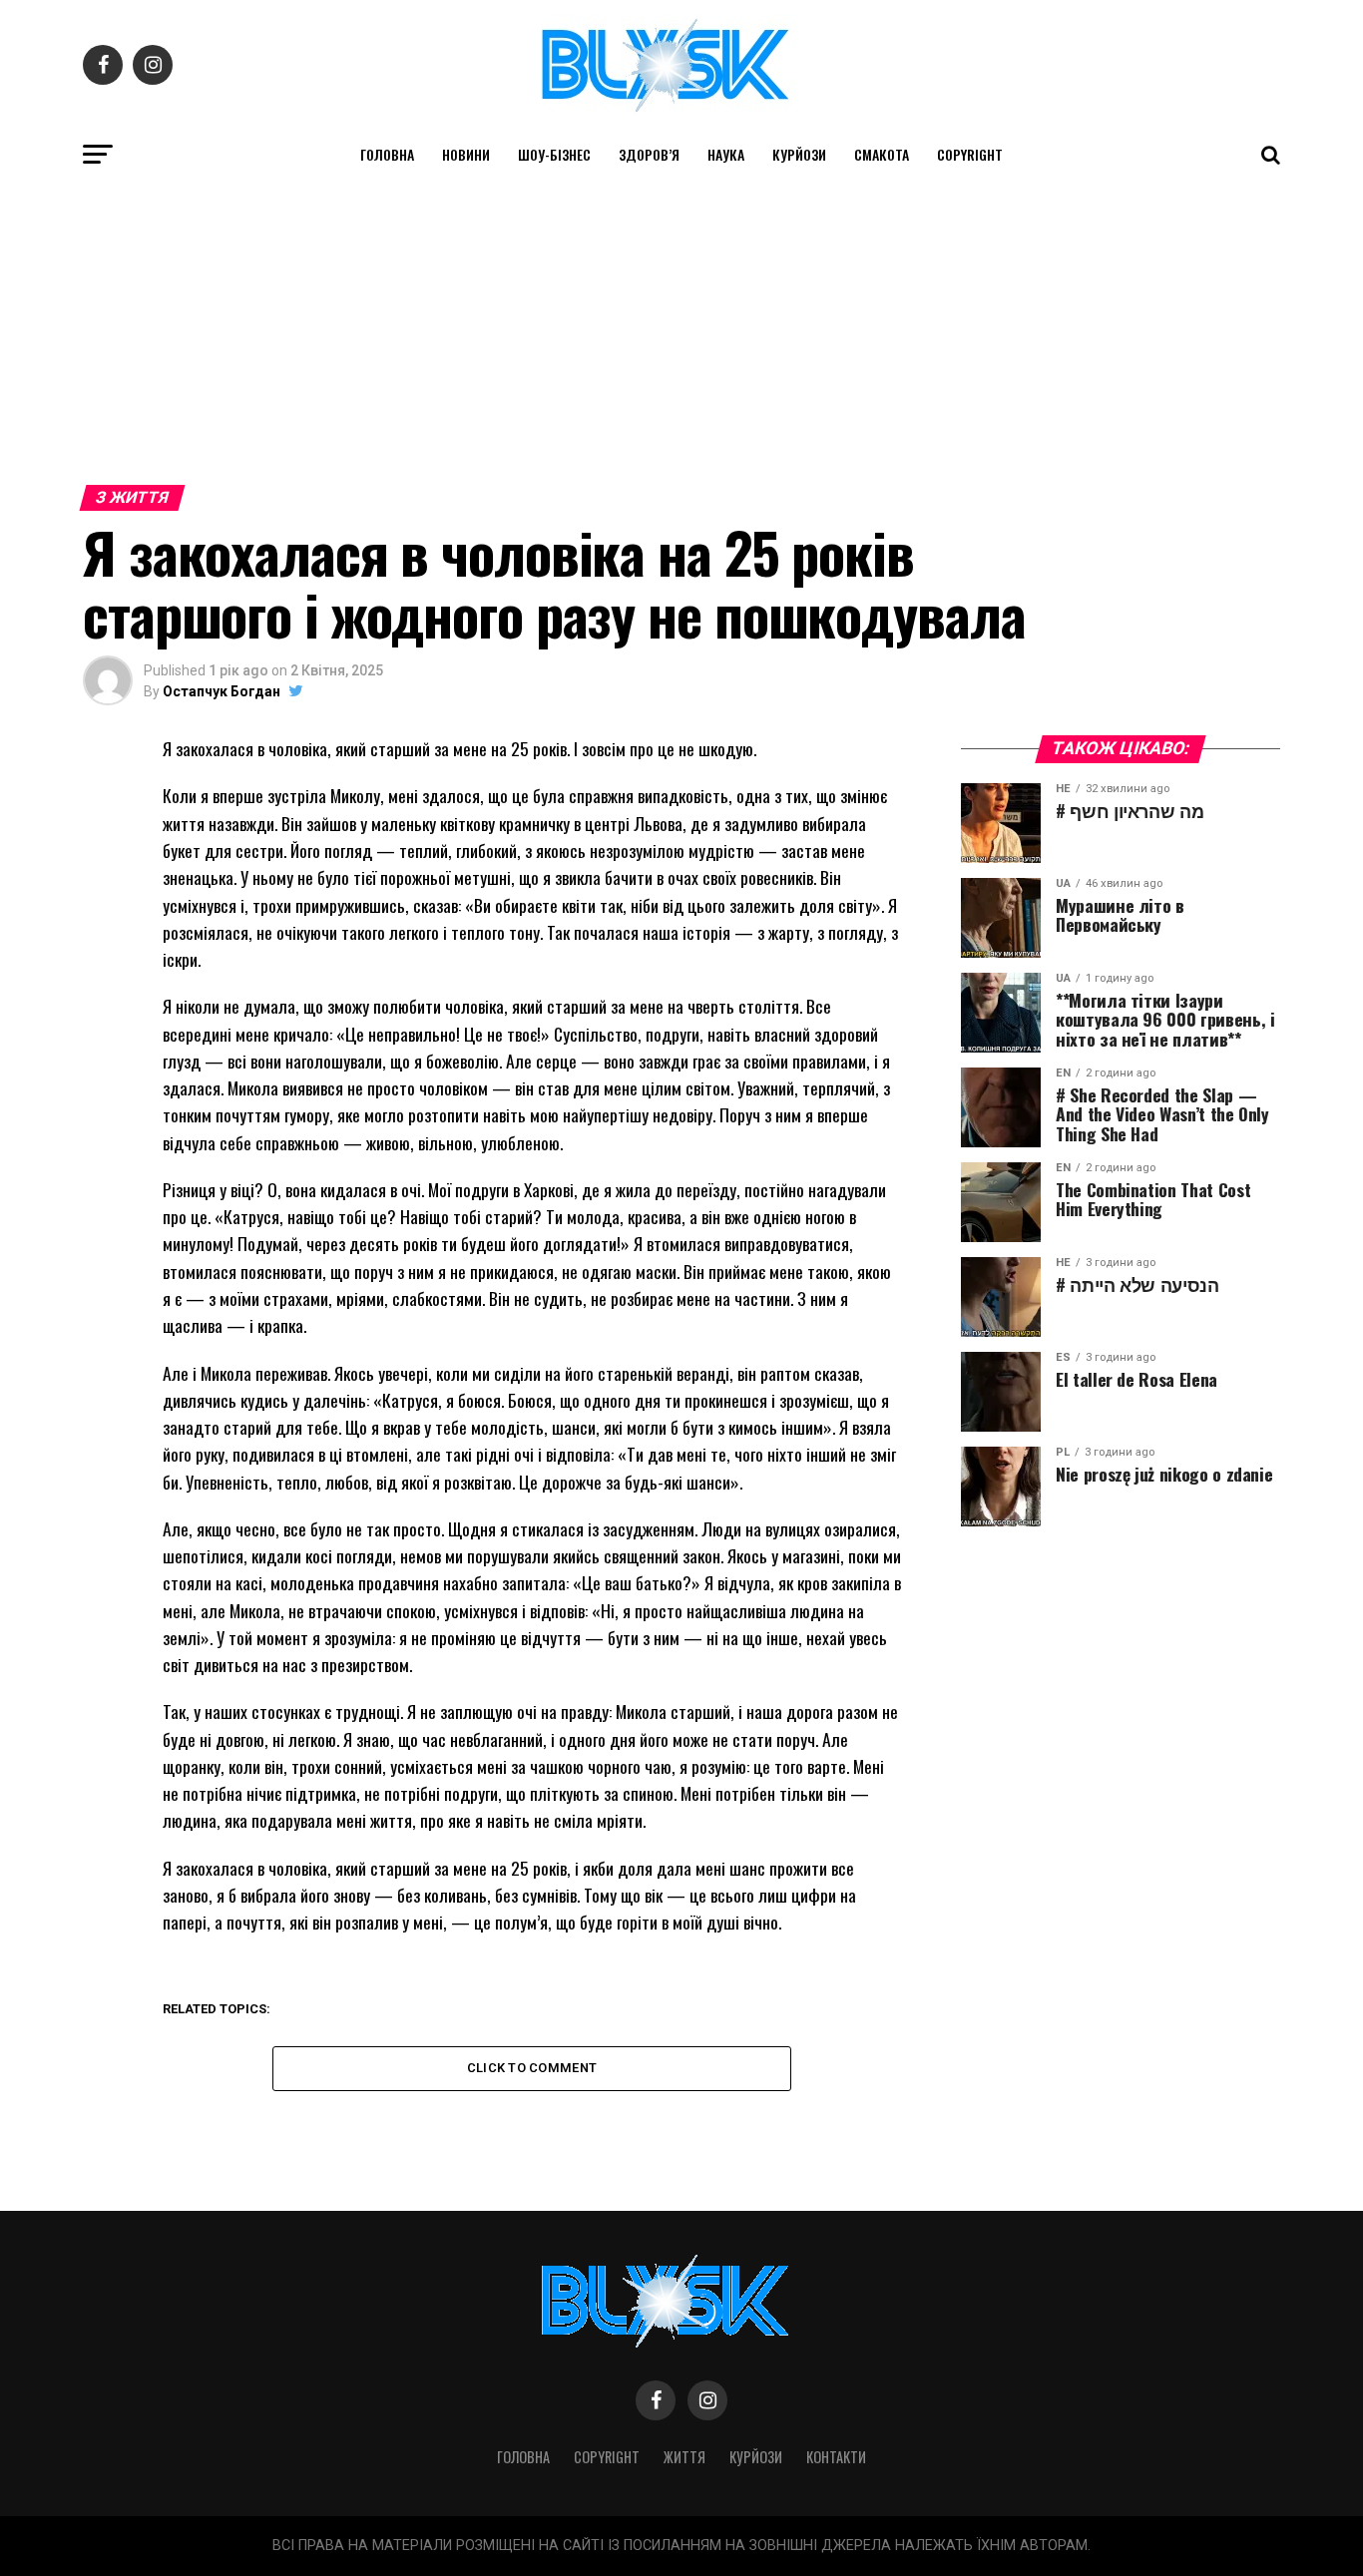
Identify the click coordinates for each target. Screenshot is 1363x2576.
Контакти (836, 2457)
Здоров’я (649, 154)
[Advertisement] (681, 327)
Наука (726, 154)
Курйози (799, 154)
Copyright (970, 154)
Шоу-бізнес (554, 154)
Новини (466, 154)
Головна (387, 154)
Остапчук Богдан (222, 691)
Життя (684, 2457)
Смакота (882, 154)
